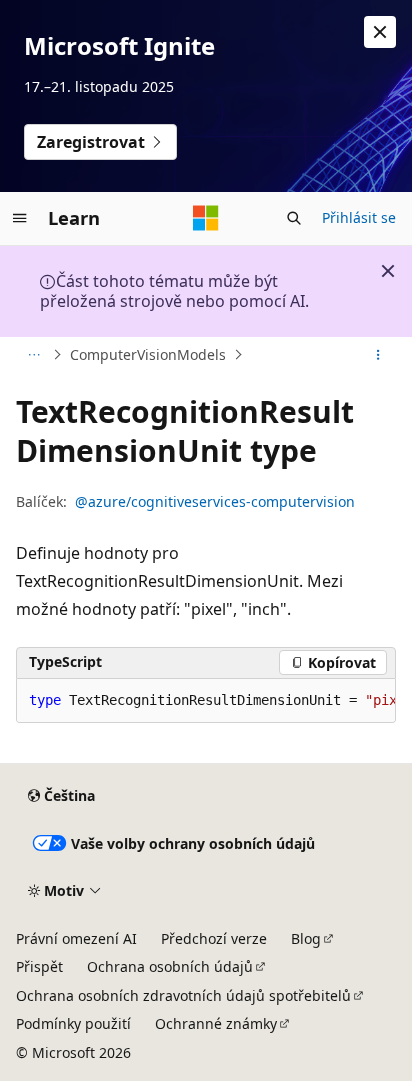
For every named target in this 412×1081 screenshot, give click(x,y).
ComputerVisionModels (148, 354)
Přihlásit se (359, 217)
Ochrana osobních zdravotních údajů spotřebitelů (183, 995)
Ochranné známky (216, 1023)
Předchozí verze (214, 938)
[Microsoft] (206, 218)
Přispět (39, 966)
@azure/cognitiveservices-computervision (215, 501)
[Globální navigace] (20, 218)
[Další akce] (378, 355)
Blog (306, 938)
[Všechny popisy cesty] (33, 355)
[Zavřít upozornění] (380, 32)
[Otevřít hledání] (294, 218)
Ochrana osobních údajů (170, 966)
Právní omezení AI (76, 938)
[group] (206, 701)
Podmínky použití (73, 1023)
